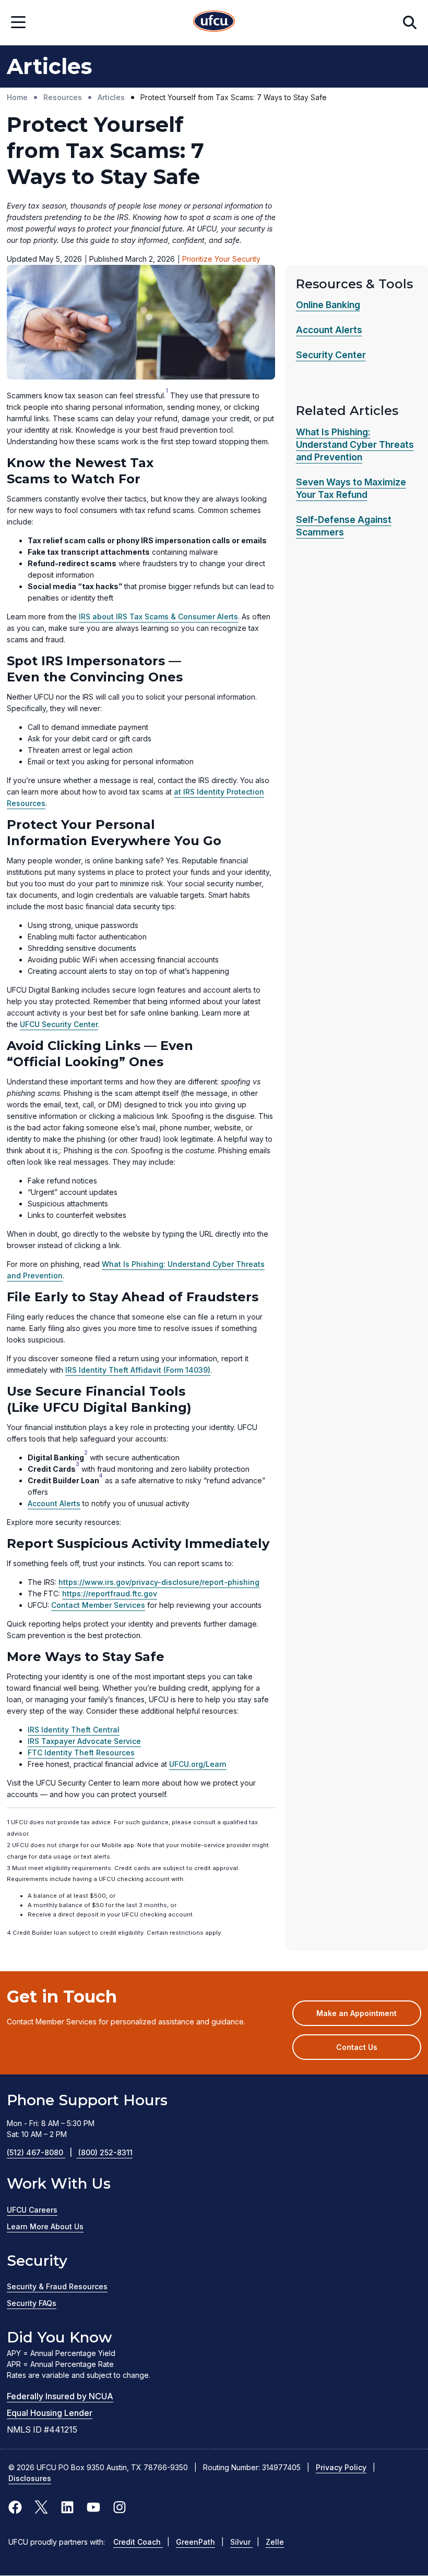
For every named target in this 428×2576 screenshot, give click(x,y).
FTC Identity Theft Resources (81, 1753)
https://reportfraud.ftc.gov (110, 1594)
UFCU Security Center (59, 1024)
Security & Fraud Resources (57, 2286)
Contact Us (357, 2047)
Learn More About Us (45, 2226)
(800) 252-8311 (105, 2152)
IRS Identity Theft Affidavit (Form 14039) (138, 1370)
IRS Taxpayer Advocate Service (84, 1741)
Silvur (241, 2542)
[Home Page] (214, 23)
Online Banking (328, 305)
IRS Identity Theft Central (74, 1730)
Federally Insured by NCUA (60, 2396)
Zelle (275, 2542)
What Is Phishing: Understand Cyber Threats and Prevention (355, 444)
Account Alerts (54, 1503)
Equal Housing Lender (50, 2413)
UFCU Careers (32, 2210)
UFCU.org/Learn (198, 1764)
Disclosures (30, 2478)
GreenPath (195, 2542)
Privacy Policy (341, 2467)
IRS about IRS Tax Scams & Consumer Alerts (158, 616)
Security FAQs (32, 2303)
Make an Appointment (369, 2017)
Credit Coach (138, 2542)
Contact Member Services (98, 1605)
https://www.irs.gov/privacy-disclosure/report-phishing (159, 1582)
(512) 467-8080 (39, 2152)
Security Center (331, 355)
